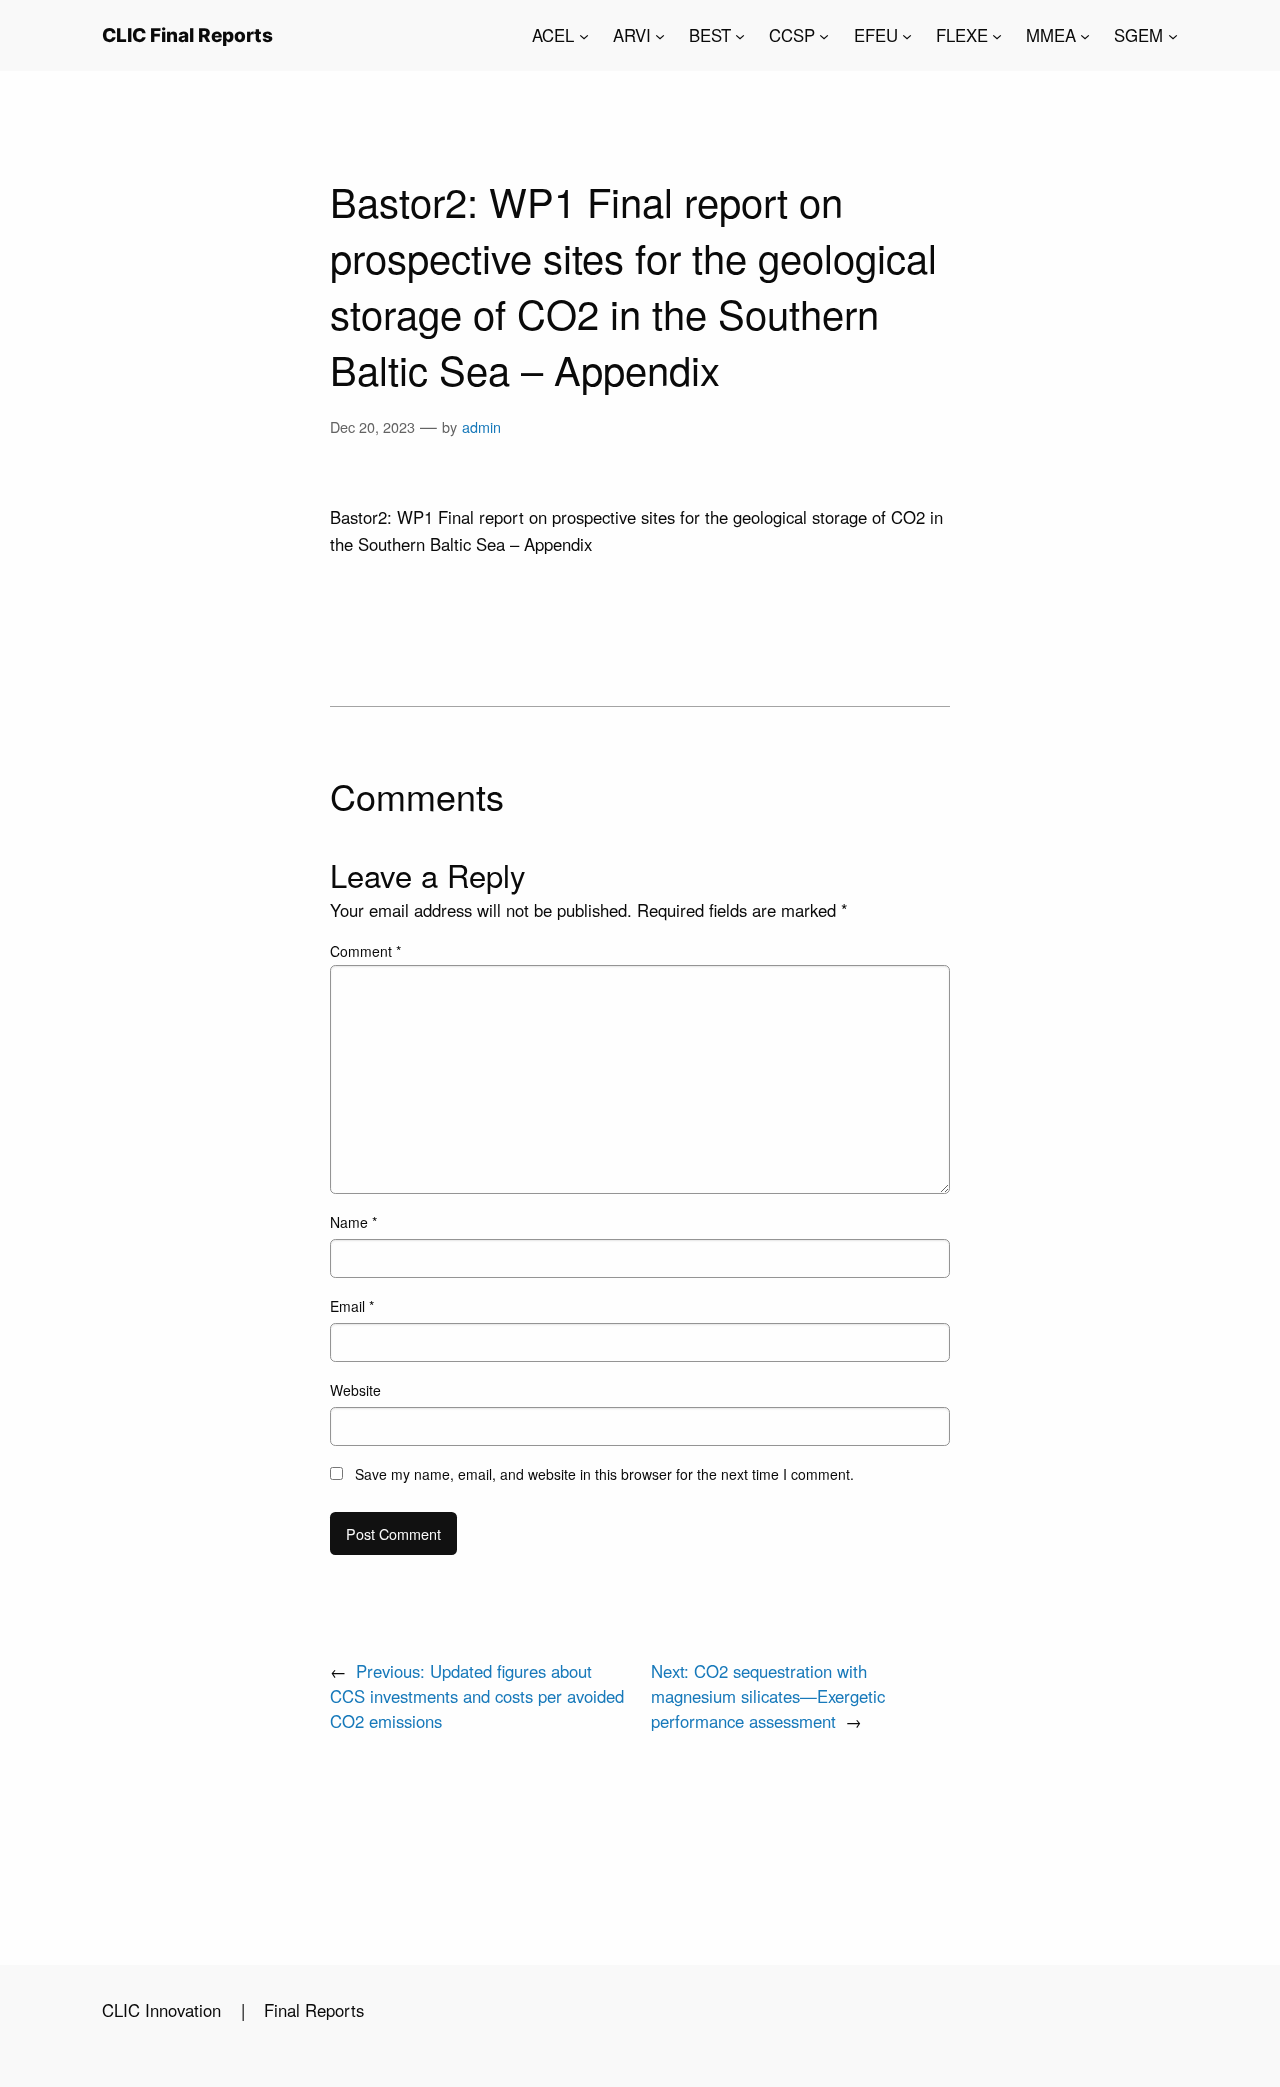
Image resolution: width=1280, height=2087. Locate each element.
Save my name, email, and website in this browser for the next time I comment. (604, 1474)
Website (355, 1390)
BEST (710, 35)
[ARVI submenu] (660, 35)
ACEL (553, 35)
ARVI (632, 35)
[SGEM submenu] (1173, 35)
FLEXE (962, 35)
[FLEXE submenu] (997, 35)
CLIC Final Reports (187, 35)
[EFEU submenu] (907, 35)
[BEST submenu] (740, 35)
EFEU (876, 35)
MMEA (1051, 35)
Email (352, 1306)
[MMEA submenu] (1085, 35)
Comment (365, 951)
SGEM (1138, 35)
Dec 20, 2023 (372, 426)
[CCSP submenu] (824, 35)
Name (353, 1222)
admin (481, 426)
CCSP (792, 35)
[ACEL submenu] (584, 35)
